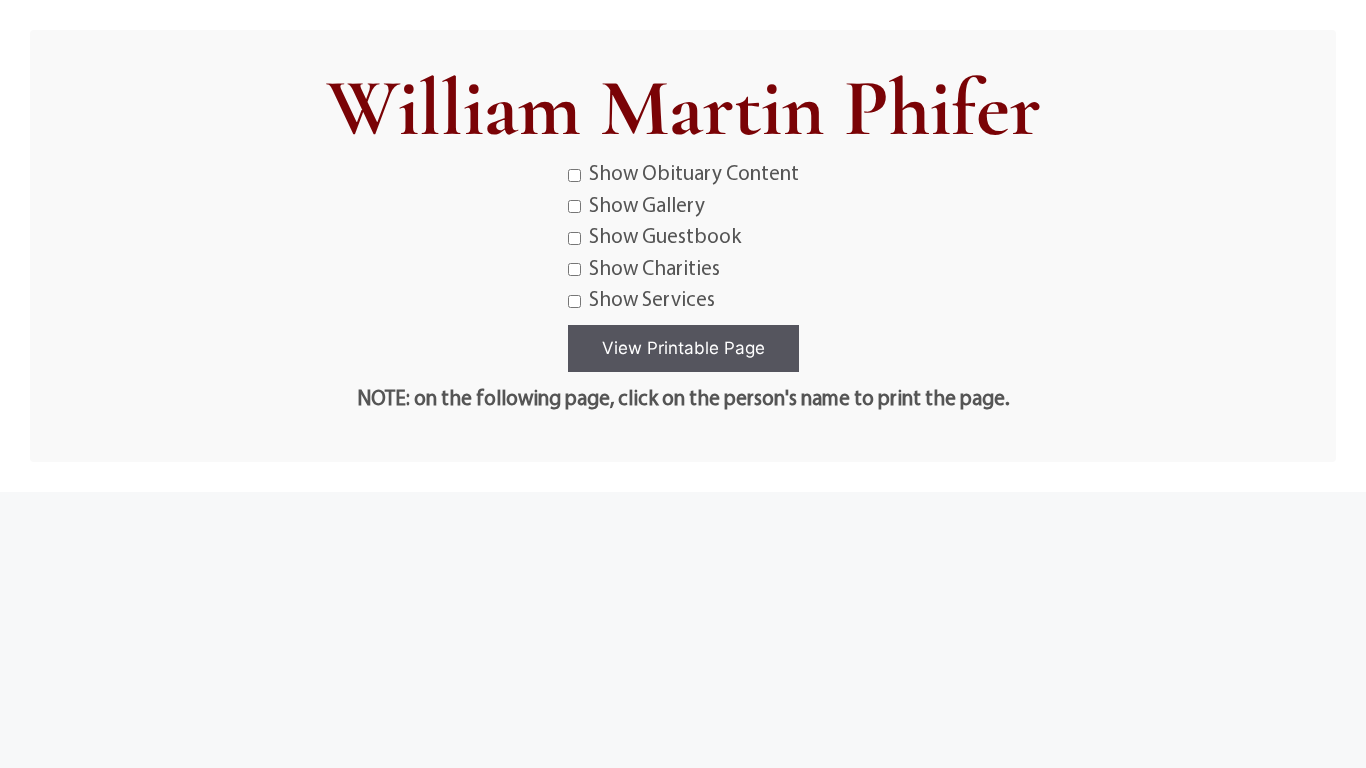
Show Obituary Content (694, 172)
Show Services (652, 298)
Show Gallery (647, 204)
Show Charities (654, 267)
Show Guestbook (665, 235)
